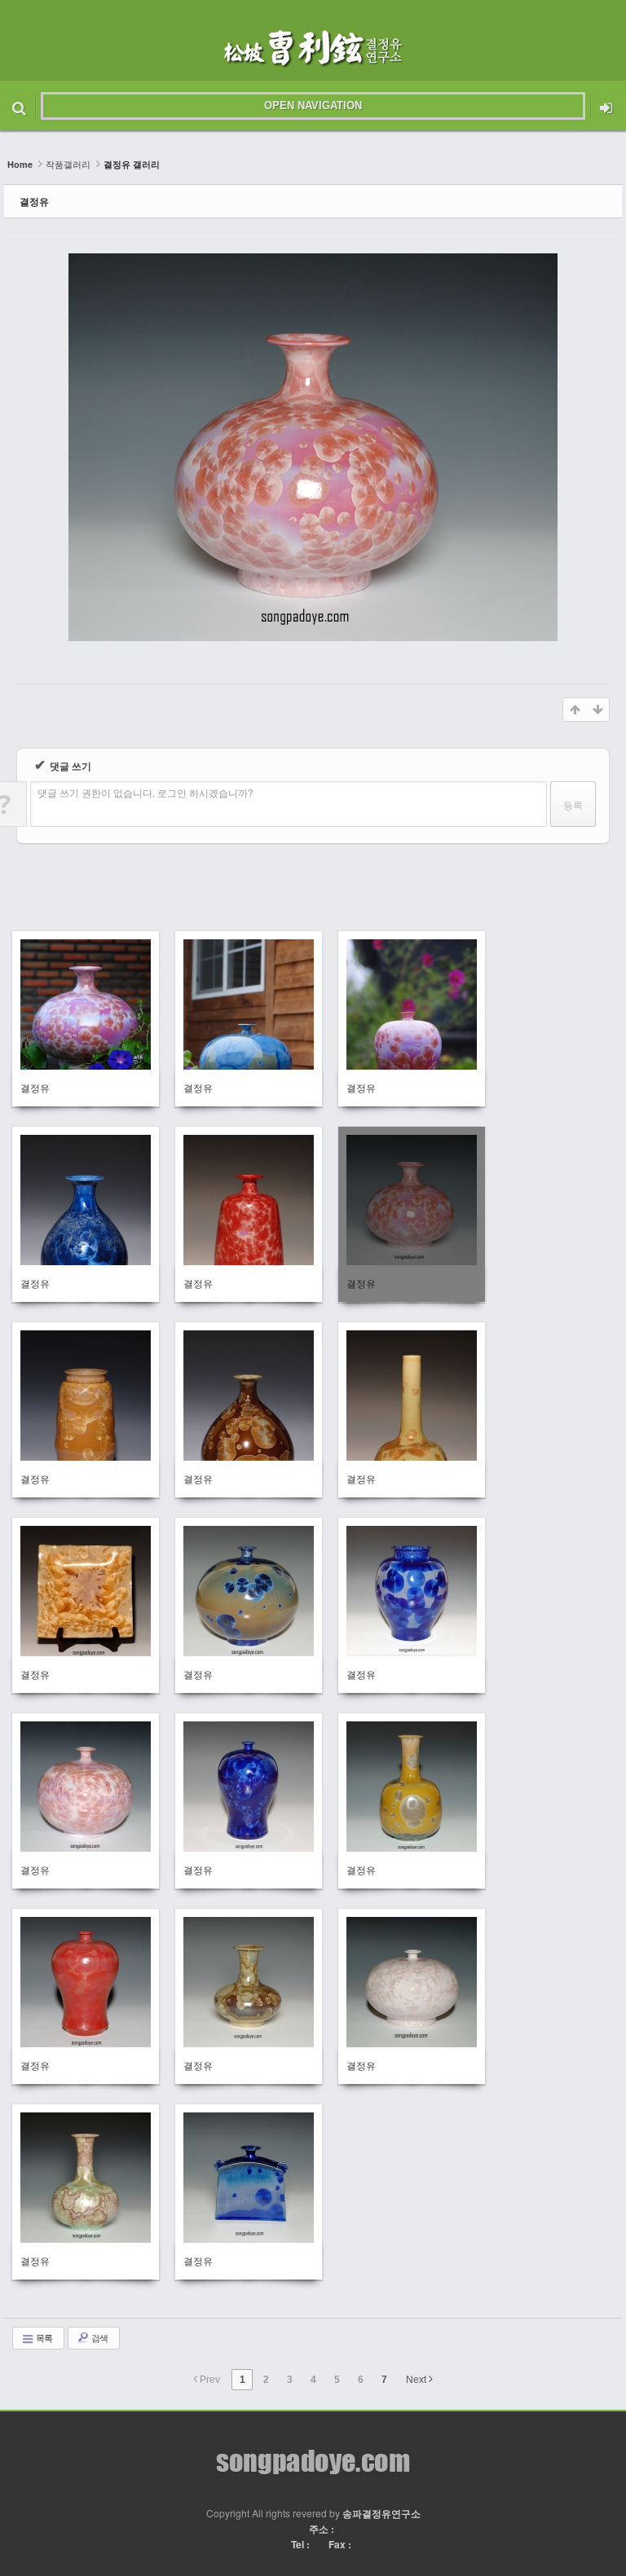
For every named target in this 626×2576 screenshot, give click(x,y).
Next (417, 2380)
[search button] (19, 106)
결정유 (34, 201)
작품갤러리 (68, 164)
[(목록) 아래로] (597, 710)
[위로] (575, 710)
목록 (43, 2337)
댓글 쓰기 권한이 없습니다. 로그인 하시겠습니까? (145, 792)
